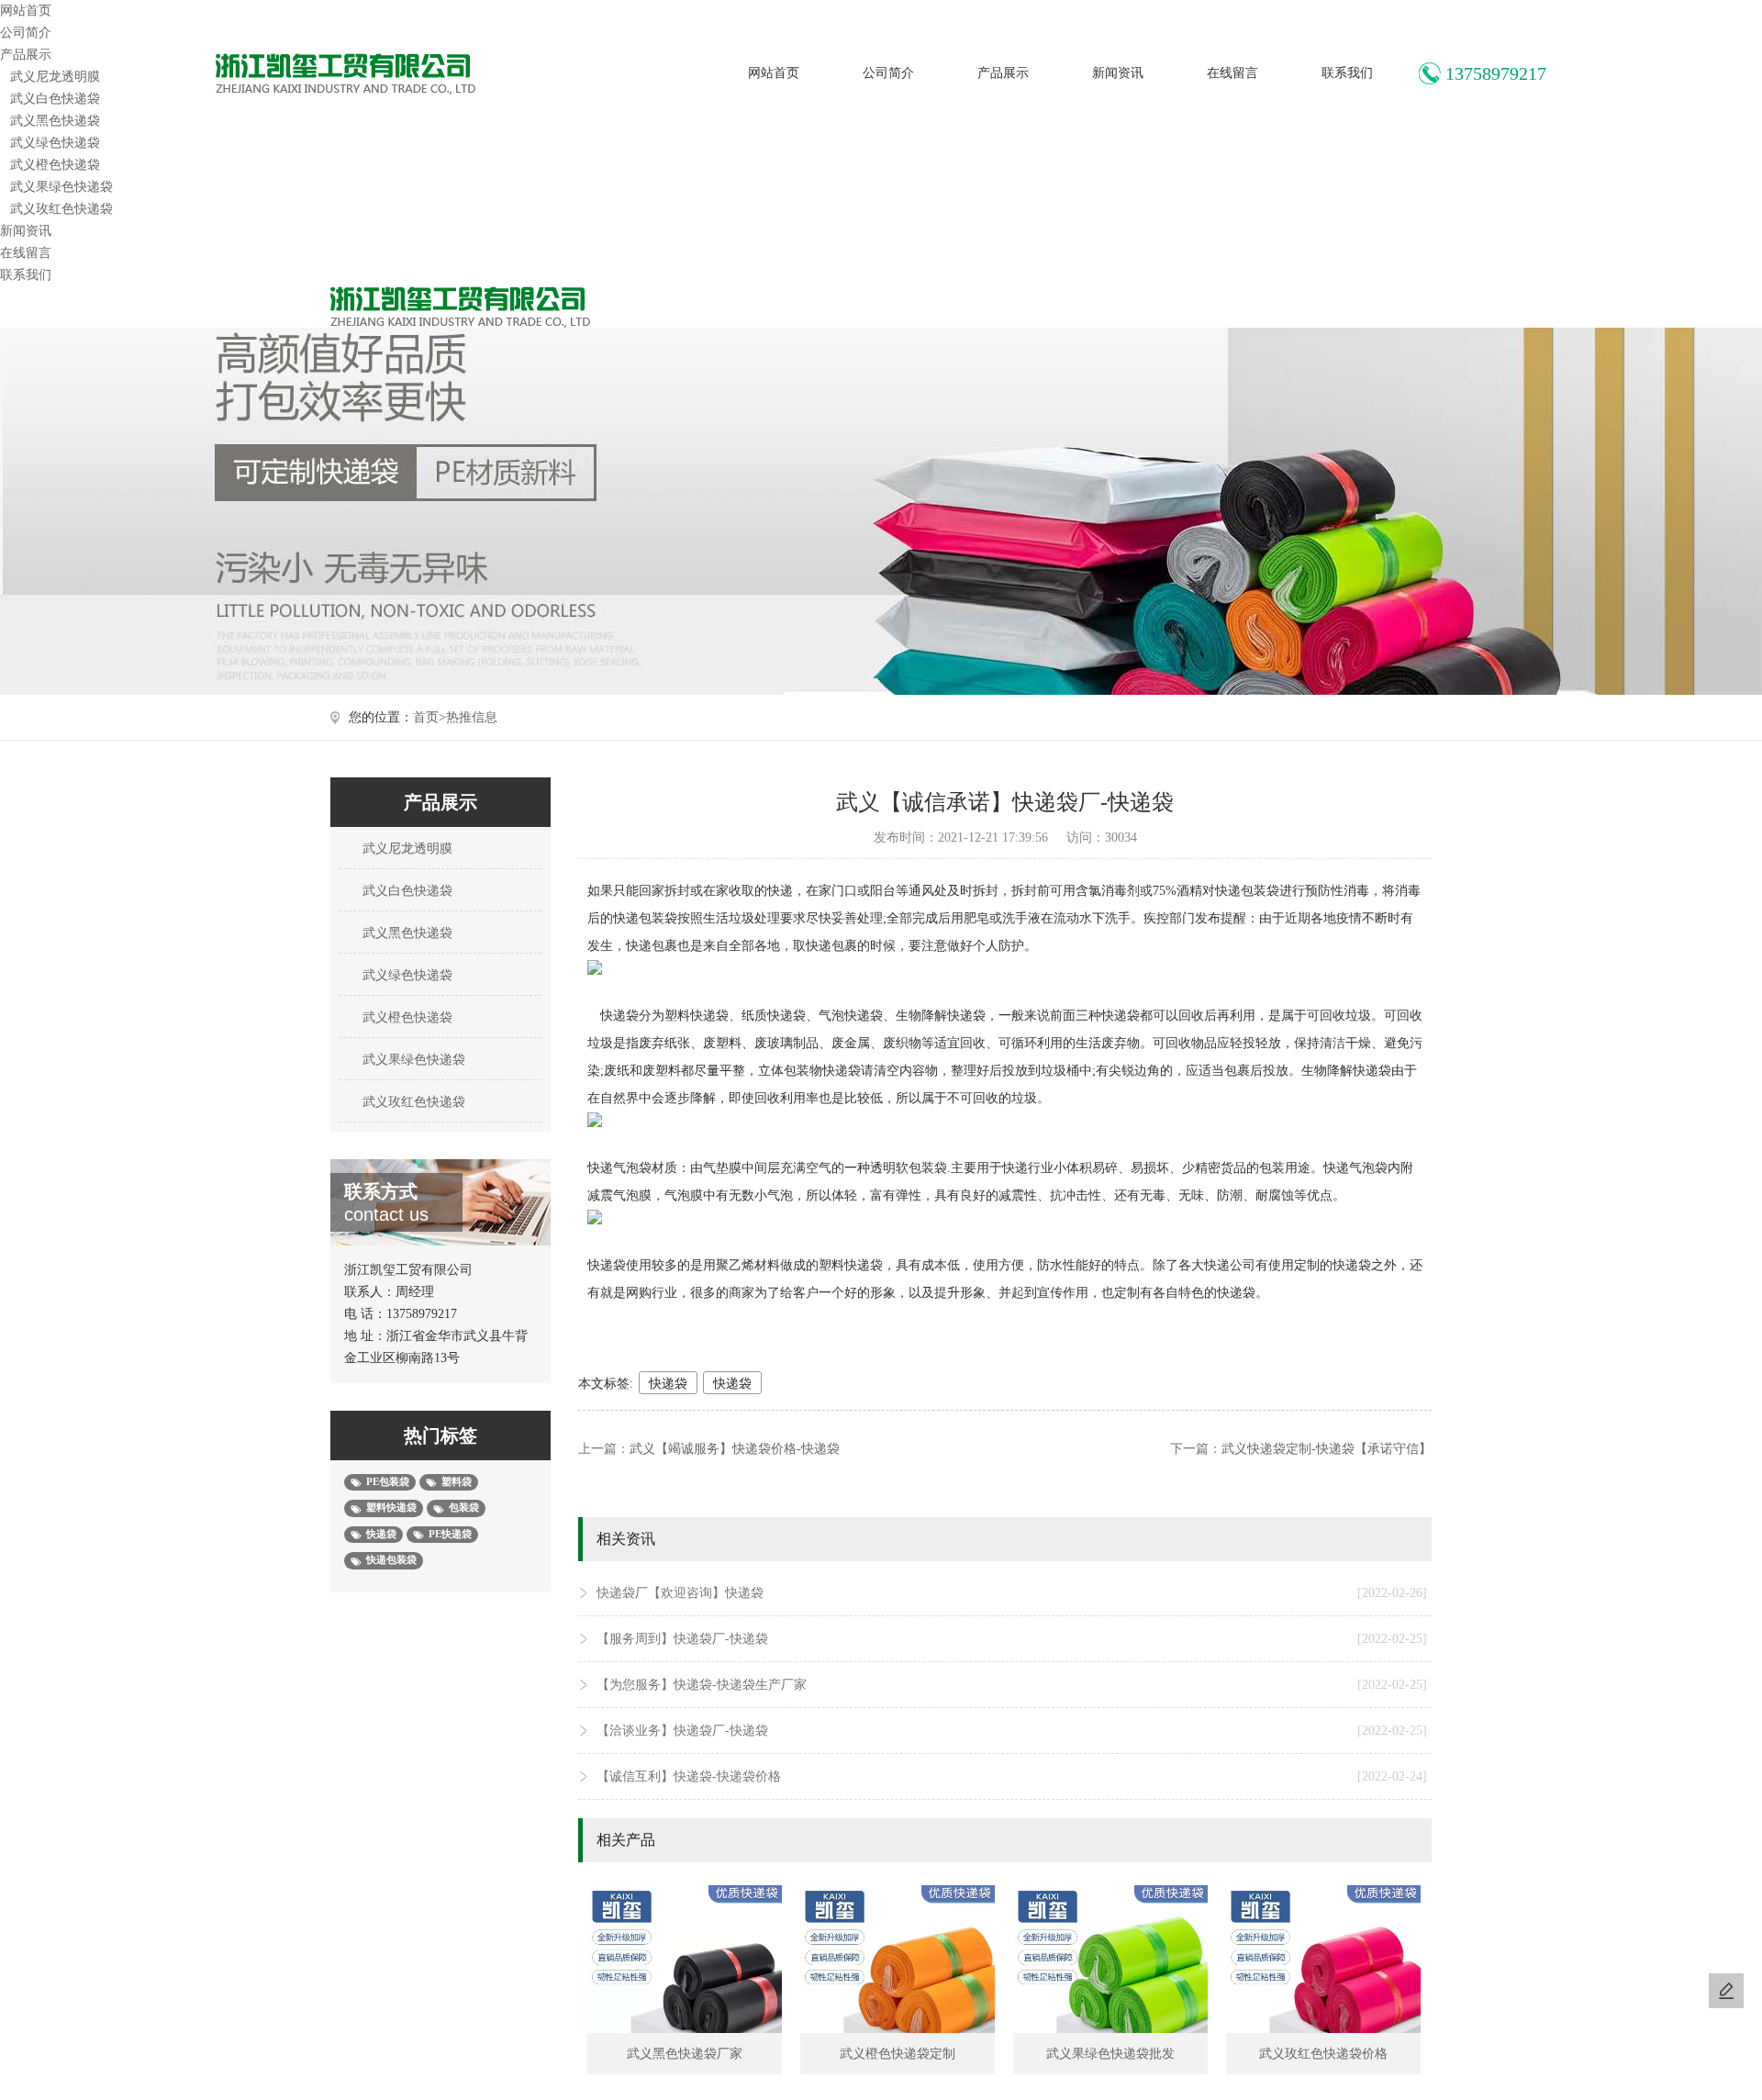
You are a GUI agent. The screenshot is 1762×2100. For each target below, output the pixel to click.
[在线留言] (1726, 1991)
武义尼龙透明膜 (55, 77)
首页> (429, 717)
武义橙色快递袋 (55, 165)
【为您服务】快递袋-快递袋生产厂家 (1012, 1685)
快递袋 (668, 1384)
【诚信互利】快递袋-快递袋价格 (1012, 1776)
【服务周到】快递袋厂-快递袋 (1012, 1639)
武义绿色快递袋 (55, 143)
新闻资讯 (1118, 73)
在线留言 (1232, 73)
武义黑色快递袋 (55, 121)
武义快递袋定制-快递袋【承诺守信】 (1327, 1449)
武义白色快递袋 (55, 99)
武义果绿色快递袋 (61, 187)
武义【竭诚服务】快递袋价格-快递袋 (735, 1449)
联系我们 (1347, 73)
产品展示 (1003, 73)
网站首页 (774, 73)
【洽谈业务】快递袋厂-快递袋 (1012, 1731)
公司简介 (888, 73)
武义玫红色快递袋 (61, 209)
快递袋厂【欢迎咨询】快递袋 (1012, 1593)
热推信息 (472, 717)
